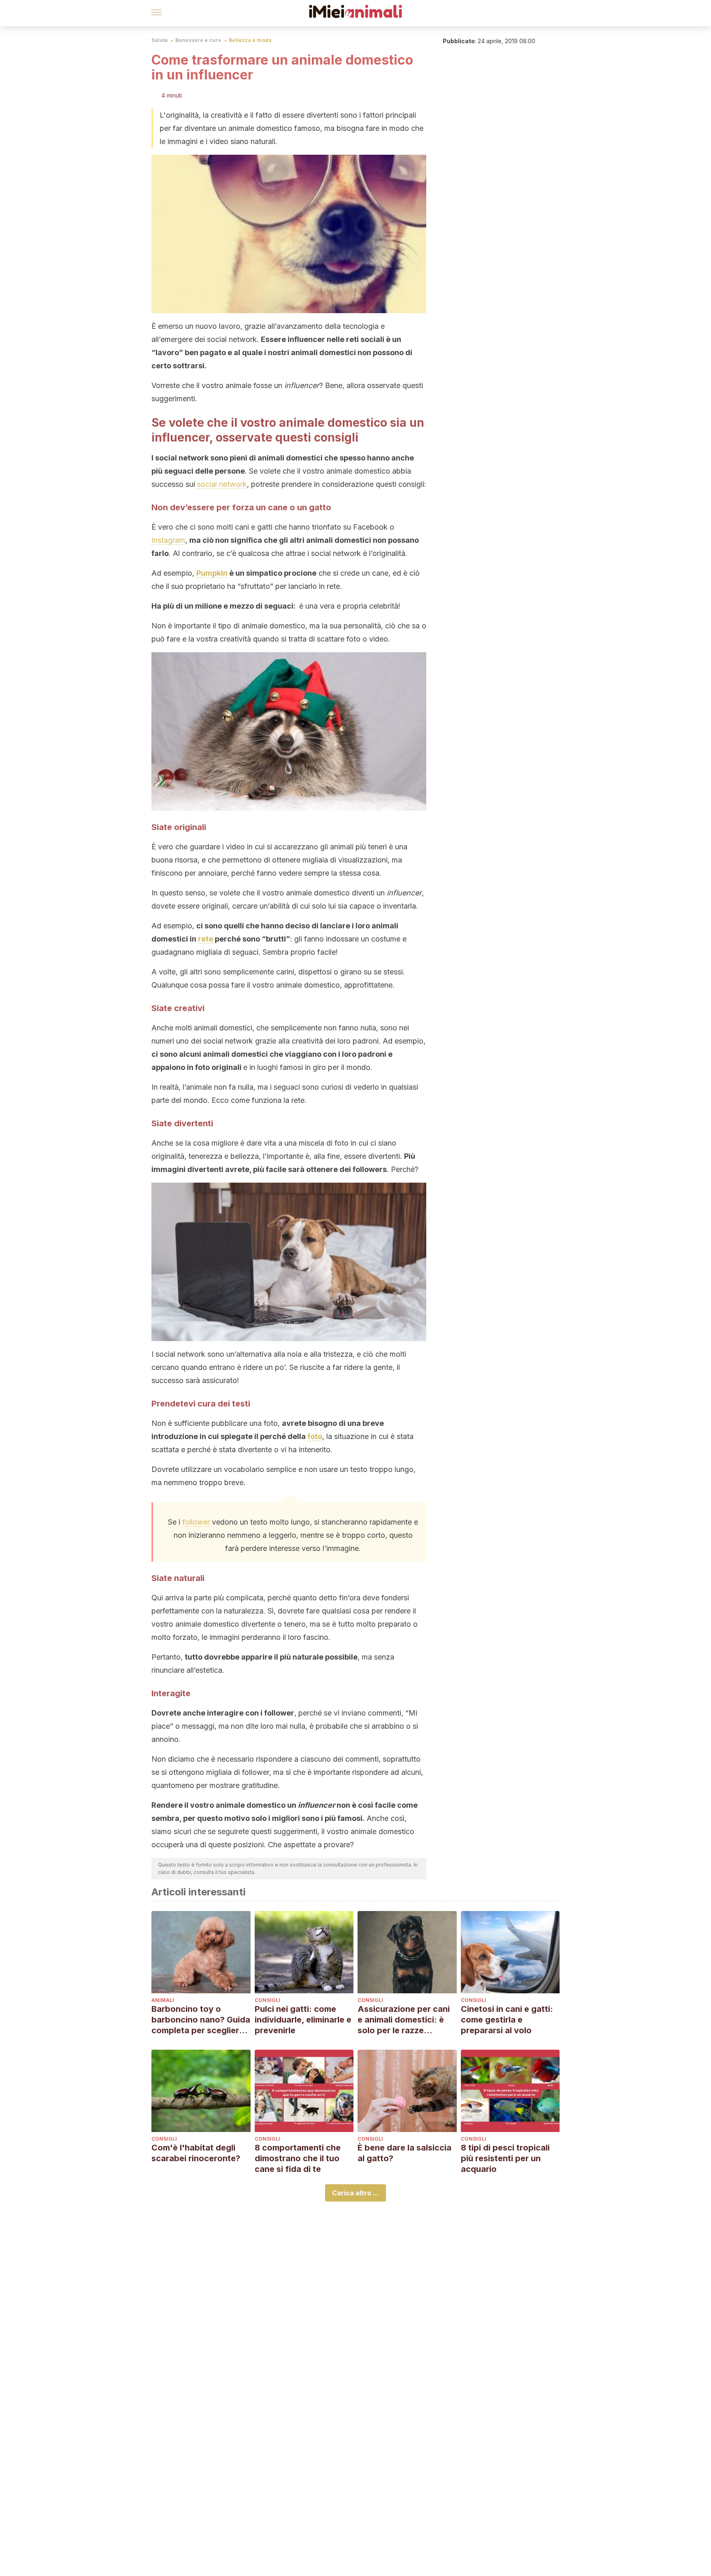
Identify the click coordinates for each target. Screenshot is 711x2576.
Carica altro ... (355, 2193)
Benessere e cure (198, 40)
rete (206, 939)
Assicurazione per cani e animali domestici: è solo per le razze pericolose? (404, 2020)
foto (315, 1436)
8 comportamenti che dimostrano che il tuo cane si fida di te (298, 2158)
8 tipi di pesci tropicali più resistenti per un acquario (505, 2158)
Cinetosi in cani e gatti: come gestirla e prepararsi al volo (507, 2020)
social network (222, 484)
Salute (160, 40)
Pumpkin (212, 573)
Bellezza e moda (250, 40)
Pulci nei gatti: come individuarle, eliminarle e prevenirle (303, 2020)
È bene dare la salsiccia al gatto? (404, 2153)
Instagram (168, 540)
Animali (163, 2000)
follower (196, 1522)
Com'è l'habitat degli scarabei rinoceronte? (196, 2153)
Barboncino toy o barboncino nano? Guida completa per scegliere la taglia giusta (201, 2020)
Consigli (267, 2000)
